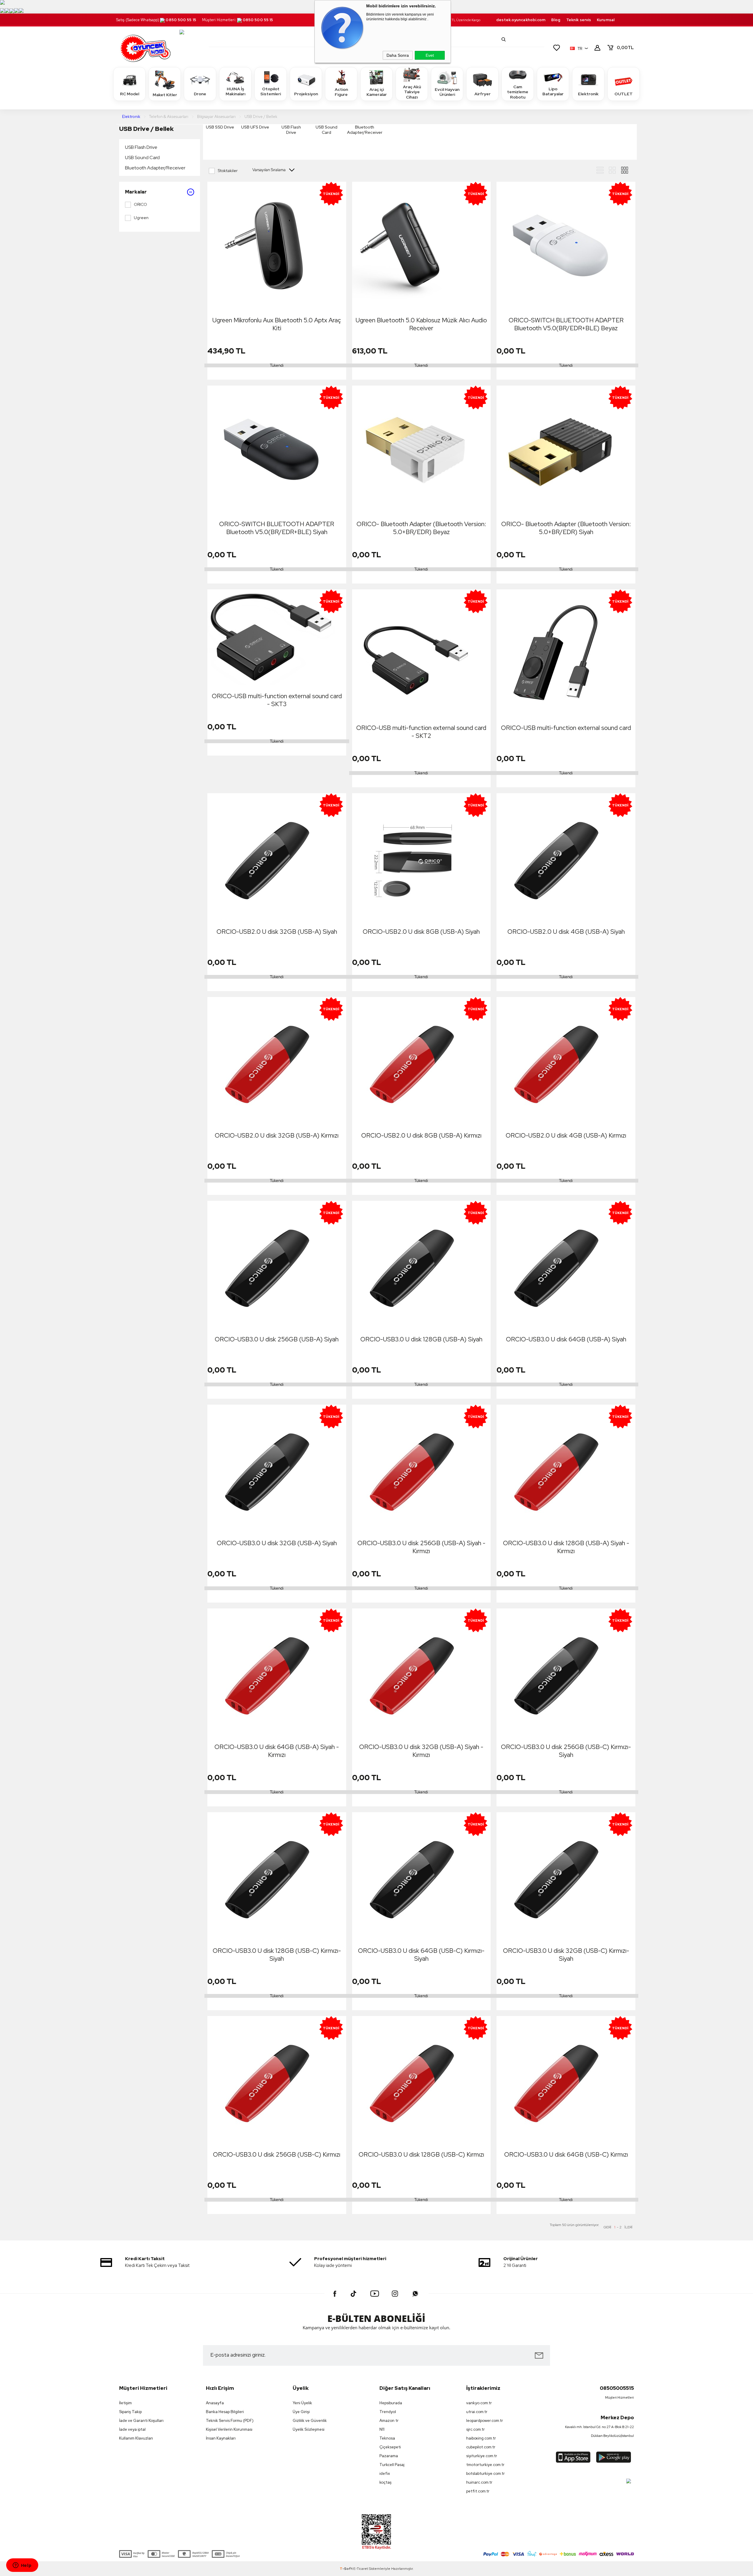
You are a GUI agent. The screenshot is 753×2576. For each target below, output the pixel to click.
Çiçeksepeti (390, 2447)
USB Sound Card (142, 157)
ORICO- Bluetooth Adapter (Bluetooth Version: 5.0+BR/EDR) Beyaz (421, 528)
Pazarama (389, 2456)
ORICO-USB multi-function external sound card (566, 728)
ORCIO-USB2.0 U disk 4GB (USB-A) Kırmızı (566, 1135)
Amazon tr (389, 2421)
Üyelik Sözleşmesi (309, 2429)
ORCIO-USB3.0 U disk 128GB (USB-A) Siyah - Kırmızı (566, 1547)
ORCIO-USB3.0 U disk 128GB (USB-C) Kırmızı (421, 2154)
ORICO (140, 204)
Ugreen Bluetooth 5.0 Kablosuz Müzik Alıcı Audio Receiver (421, 324)
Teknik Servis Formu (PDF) (230, 2421)
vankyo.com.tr (479, 2403)
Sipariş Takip (130, 2412)
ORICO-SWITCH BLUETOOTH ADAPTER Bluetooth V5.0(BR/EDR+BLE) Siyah (277, 528)
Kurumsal (606, 20)
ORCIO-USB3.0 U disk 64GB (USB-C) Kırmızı (566, 2154)
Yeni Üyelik (302, 2403)
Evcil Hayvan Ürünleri (447, 92)
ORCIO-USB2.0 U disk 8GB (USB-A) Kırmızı (421, 1135)
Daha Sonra (398, 55)
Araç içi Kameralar (377, 92)
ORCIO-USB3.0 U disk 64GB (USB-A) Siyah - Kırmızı (277, 1751)
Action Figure (341, 92)
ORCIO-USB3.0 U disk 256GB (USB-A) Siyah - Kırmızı (421, 1547)
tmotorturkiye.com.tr (485, 2465)
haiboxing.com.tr (481, 2438)
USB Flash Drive (141, 147)
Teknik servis (579, 20)
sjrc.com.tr (475, 2429)
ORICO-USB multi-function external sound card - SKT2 (421, 732)
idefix (385, 2474)
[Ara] (504, 39)
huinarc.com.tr (479, 2482)
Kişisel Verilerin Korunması (229, 2429)
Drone (200, 94)
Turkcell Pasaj (392, 2465)
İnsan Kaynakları (221, 2438)
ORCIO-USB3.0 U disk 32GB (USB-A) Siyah (277, 1543)
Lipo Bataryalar (553, 91)
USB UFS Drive (255, 127)
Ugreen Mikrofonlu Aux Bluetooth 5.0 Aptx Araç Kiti (277, 324)
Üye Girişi (301, 2412)
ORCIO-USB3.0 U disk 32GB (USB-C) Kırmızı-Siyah (566, 1955)
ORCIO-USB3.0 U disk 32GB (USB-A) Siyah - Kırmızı (421, 1751)
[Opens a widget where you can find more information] (22, 2566)
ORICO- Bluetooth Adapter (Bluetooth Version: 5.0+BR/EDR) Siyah (566, 528)
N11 (382, 2429)
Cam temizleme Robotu (518, 92)
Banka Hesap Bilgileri (225, 2412)
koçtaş (385, 2482)
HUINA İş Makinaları (235, 91)
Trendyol (388, 2412)
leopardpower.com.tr (485, 2421)
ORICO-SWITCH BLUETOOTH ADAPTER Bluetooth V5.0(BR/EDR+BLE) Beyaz (566, 324)
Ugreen (141, 218)
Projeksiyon (306, 94)
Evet (430, 55)
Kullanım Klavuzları (136, 2438)
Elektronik (588, 94)
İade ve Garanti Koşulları (141, 2421)
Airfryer (483, 94)
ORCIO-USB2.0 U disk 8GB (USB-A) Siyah (421, 932)
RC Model (130, 94)
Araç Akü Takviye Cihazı (412, 92)
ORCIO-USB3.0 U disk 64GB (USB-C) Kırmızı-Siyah (421, 1955)
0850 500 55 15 (181, 20)
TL (625, 48)
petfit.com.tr (478, 2491)
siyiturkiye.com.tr (482, 2456)
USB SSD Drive (220, 127)
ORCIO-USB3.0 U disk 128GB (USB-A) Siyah (421, 1339)
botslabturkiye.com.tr (485, 2474)
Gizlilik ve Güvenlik (310, 2421)
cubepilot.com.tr (481, 2447)
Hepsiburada (391, 2403)
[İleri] (628, 2227)
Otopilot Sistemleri (271, 91)
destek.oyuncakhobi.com (521, 20)
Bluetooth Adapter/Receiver (155, 168)
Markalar (136, 192)
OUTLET (624, 94)
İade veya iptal (132, 2429)
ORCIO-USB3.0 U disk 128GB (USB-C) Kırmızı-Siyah (277, 1955)
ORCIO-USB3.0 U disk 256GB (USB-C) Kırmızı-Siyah (566, 1751)
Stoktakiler (228, 171)
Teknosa (387, 2438)
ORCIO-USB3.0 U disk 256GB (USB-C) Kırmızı (277, 2154)
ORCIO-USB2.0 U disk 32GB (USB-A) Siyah (277, 932)
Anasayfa (215, 2403)
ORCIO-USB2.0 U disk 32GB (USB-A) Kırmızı (277, 1135)
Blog (556, 20)
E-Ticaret (361, 2569)
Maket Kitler (165, 95)
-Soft (346, 2569)
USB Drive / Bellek (146, 129)
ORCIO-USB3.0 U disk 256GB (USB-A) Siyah (277, 1339)
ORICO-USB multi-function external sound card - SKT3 (277, 700)
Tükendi (277, 365)
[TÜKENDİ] (401, 246)
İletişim (125, 2403)
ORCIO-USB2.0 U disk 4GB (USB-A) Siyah (566, 932)
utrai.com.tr (477, 2412)
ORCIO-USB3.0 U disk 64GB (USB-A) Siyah (566, 1339)
